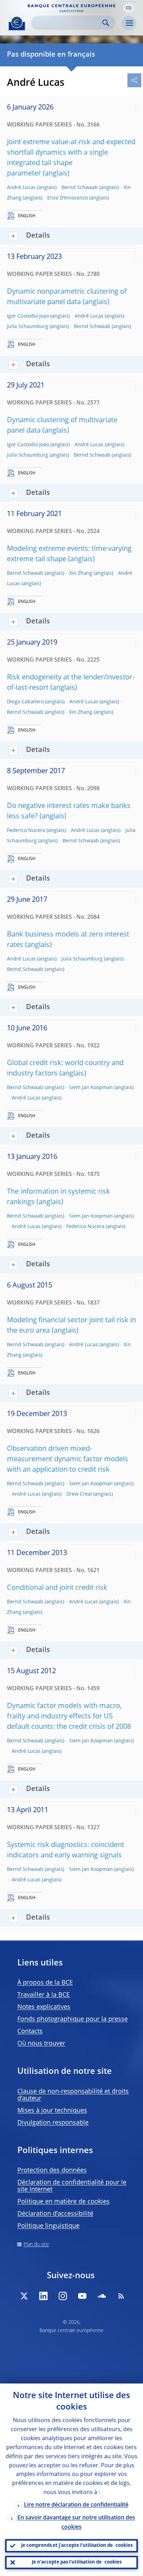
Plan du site (36, 2244)
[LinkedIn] (43, 2296)
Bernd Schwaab (80, 188)
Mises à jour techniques (52, 2111)
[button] (129, 8)
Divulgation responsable (53, 2123)
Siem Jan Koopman (91, 1088)
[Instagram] (63, 2296)
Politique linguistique (48, 2226)
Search (106, 23)
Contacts (30, 2031)
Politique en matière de (64, 2202)
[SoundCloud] (102, 2296)
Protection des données (52, 2170)
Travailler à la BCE (44, 1995)
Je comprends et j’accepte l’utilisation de (77, 2546)
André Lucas (21, 188)
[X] (24, 2296)
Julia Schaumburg (28, 327)
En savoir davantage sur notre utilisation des (76, 2523)
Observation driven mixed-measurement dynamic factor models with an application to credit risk (68, 1459)
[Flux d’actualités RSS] (121, 2296)
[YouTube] (82, 2296)
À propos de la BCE (45, 1983)
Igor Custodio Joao (28, 316)
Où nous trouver (41, 2044)
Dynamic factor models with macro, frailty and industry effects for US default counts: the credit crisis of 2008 (69, 1717)
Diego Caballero (25, 702)
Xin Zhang (81, 573)
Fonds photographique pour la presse (73, 2019)
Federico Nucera (26, 831)
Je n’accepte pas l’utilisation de (77, 2562)
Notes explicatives (44, 2007)
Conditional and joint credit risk (57, 1588)
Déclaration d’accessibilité (55, 2214)
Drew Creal (79, 1494)
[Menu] (129, 23)
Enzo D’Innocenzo (68, 198)
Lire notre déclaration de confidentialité (76, 2505)
